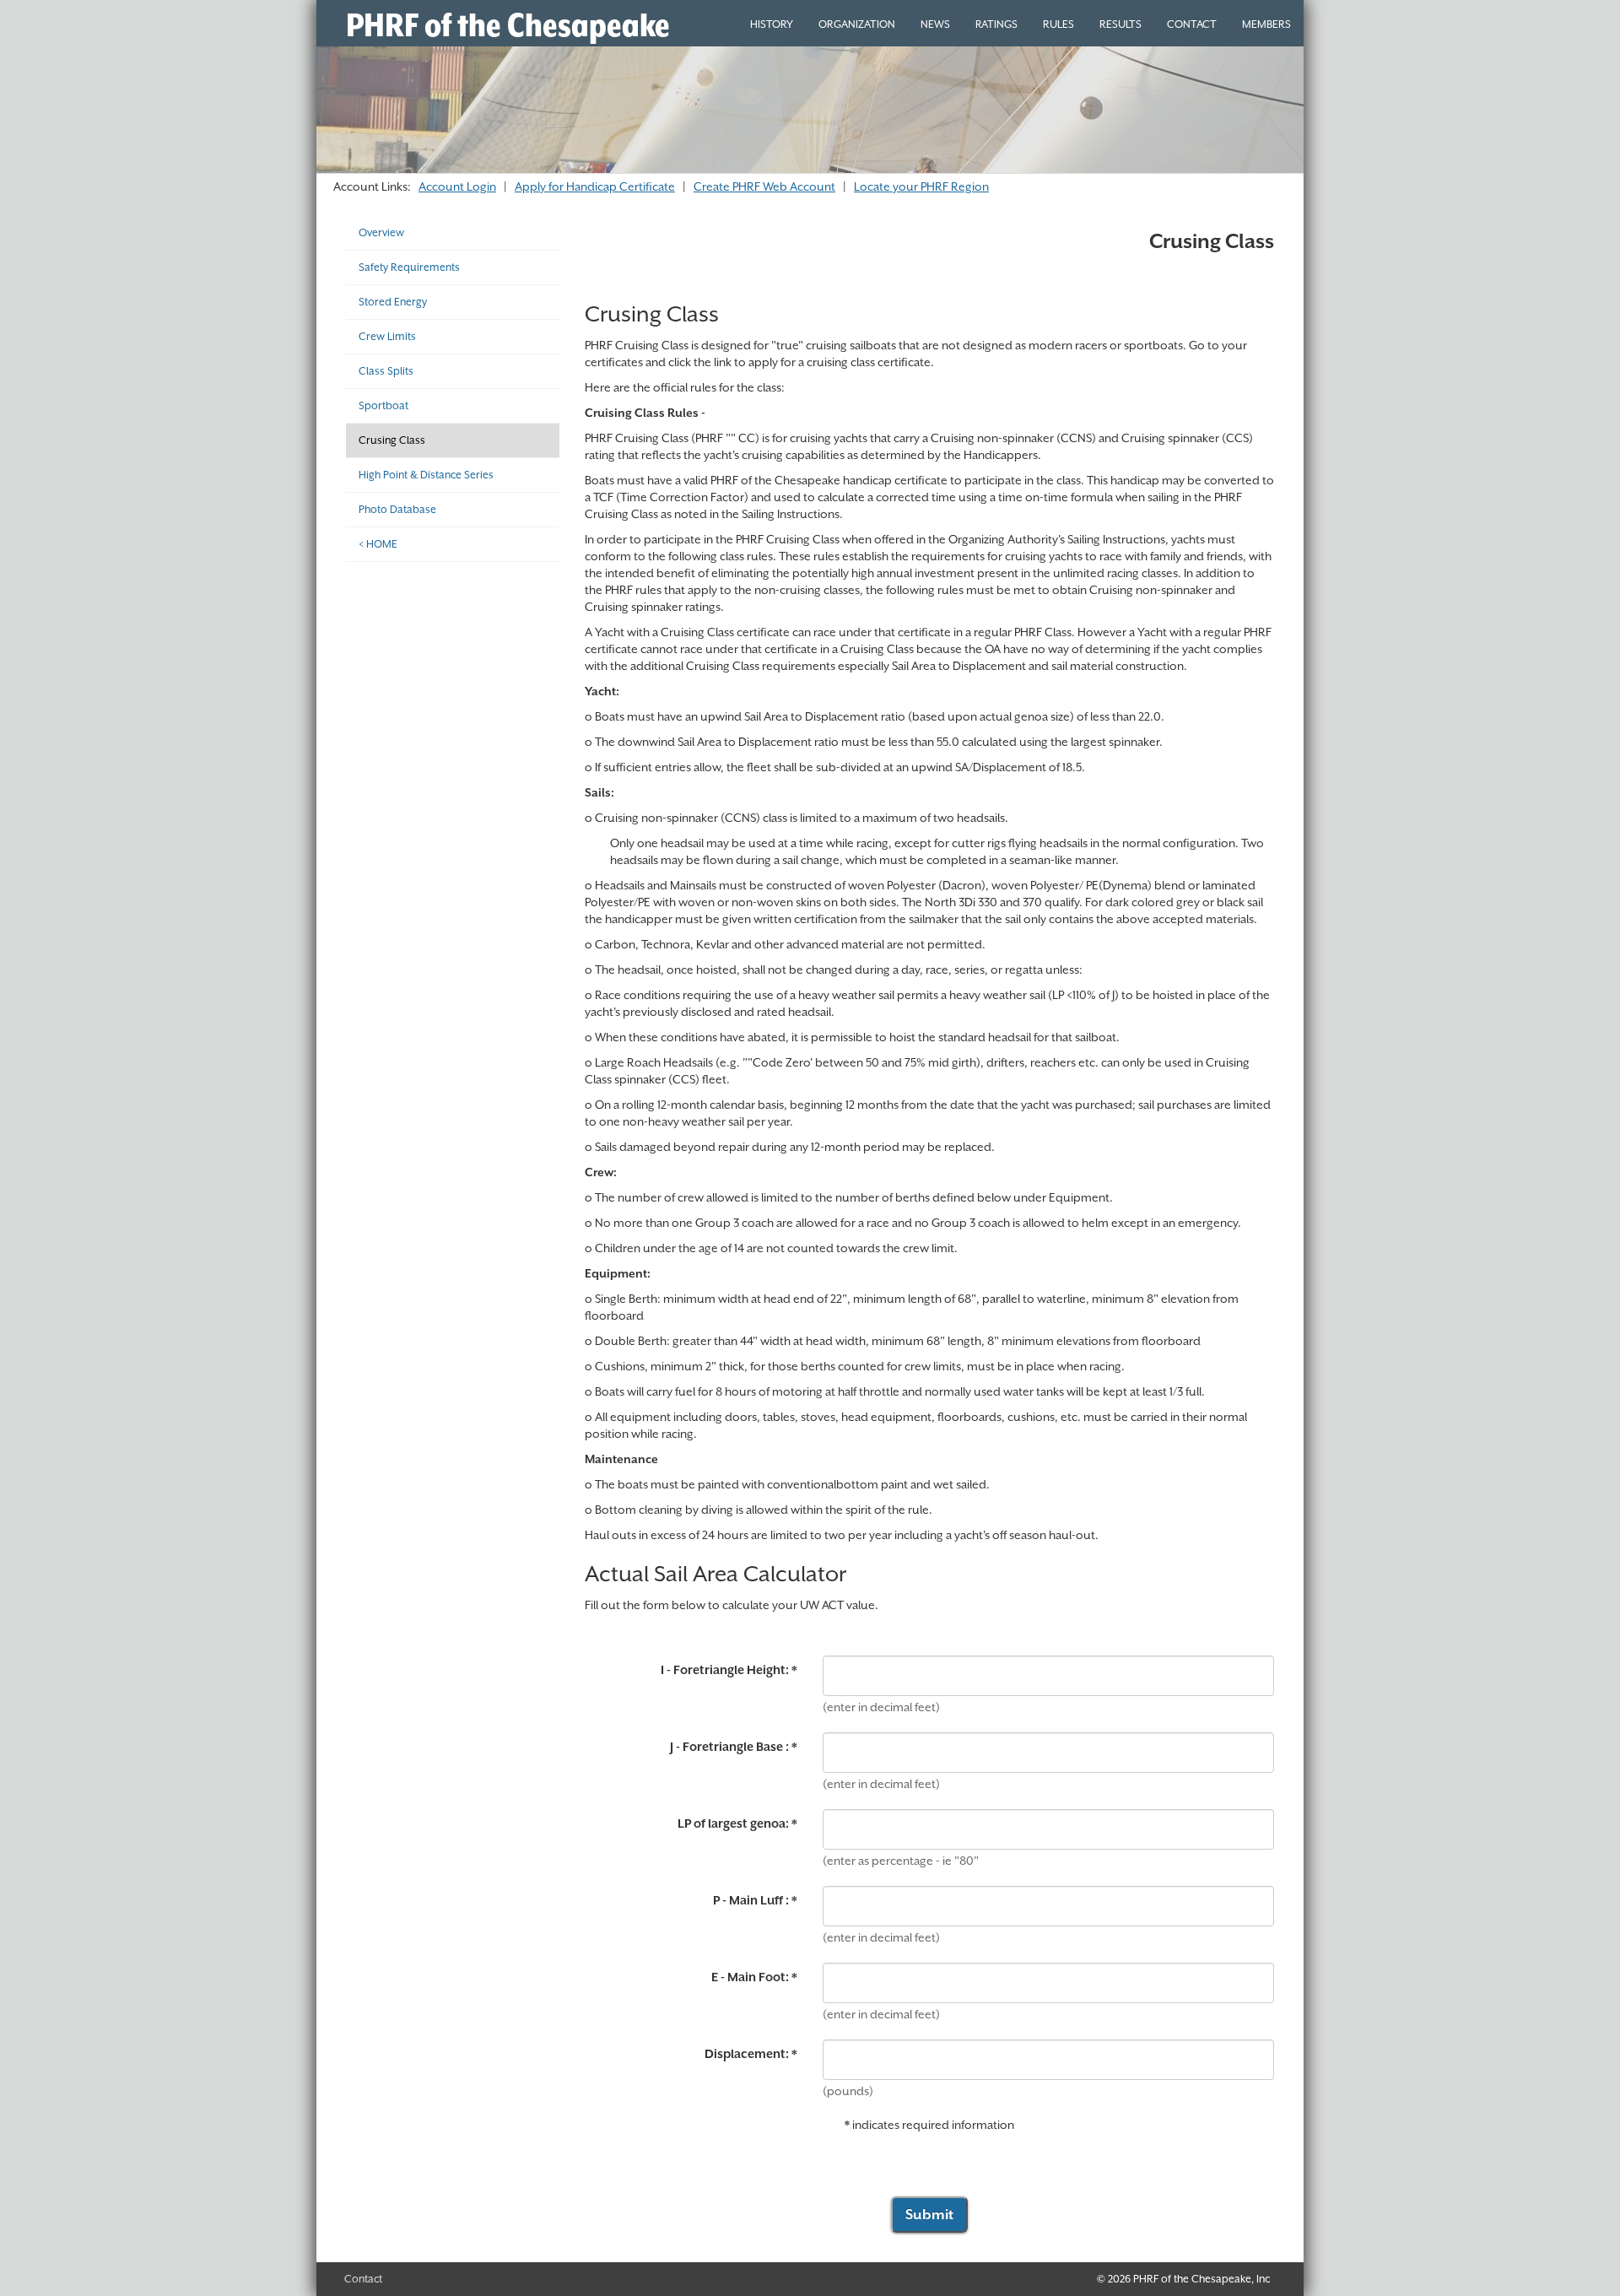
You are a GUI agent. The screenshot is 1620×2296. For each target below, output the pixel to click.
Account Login (457, 186)
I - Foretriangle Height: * (729, 1670)
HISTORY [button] (772, 24)
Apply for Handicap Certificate (595, 186)
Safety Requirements (409, 267)
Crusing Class (392, 440)
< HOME (378, 544)
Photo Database (397, 509)
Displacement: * (751, 2054)
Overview (381, 232)
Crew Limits (387, 336)
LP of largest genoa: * (737, 1823)
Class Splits (386, 371)
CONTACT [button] (1192, 24)
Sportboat (383, 405)
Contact (363, 2279)
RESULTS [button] (1120, 24)
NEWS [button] (935, 24)
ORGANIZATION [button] (857, 24)
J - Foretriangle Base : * (734, 1747)
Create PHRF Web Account (764, 186)
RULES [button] (1058, 24)
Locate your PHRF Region (921, 186)
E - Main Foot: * (754, 1977)
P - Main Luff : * (755, 1900)
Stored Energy (393, 302)
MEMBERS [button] (1266, 24)
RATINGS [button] (996, 24)
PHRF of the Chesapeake (508, 25)
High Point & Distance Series (426, 475)
